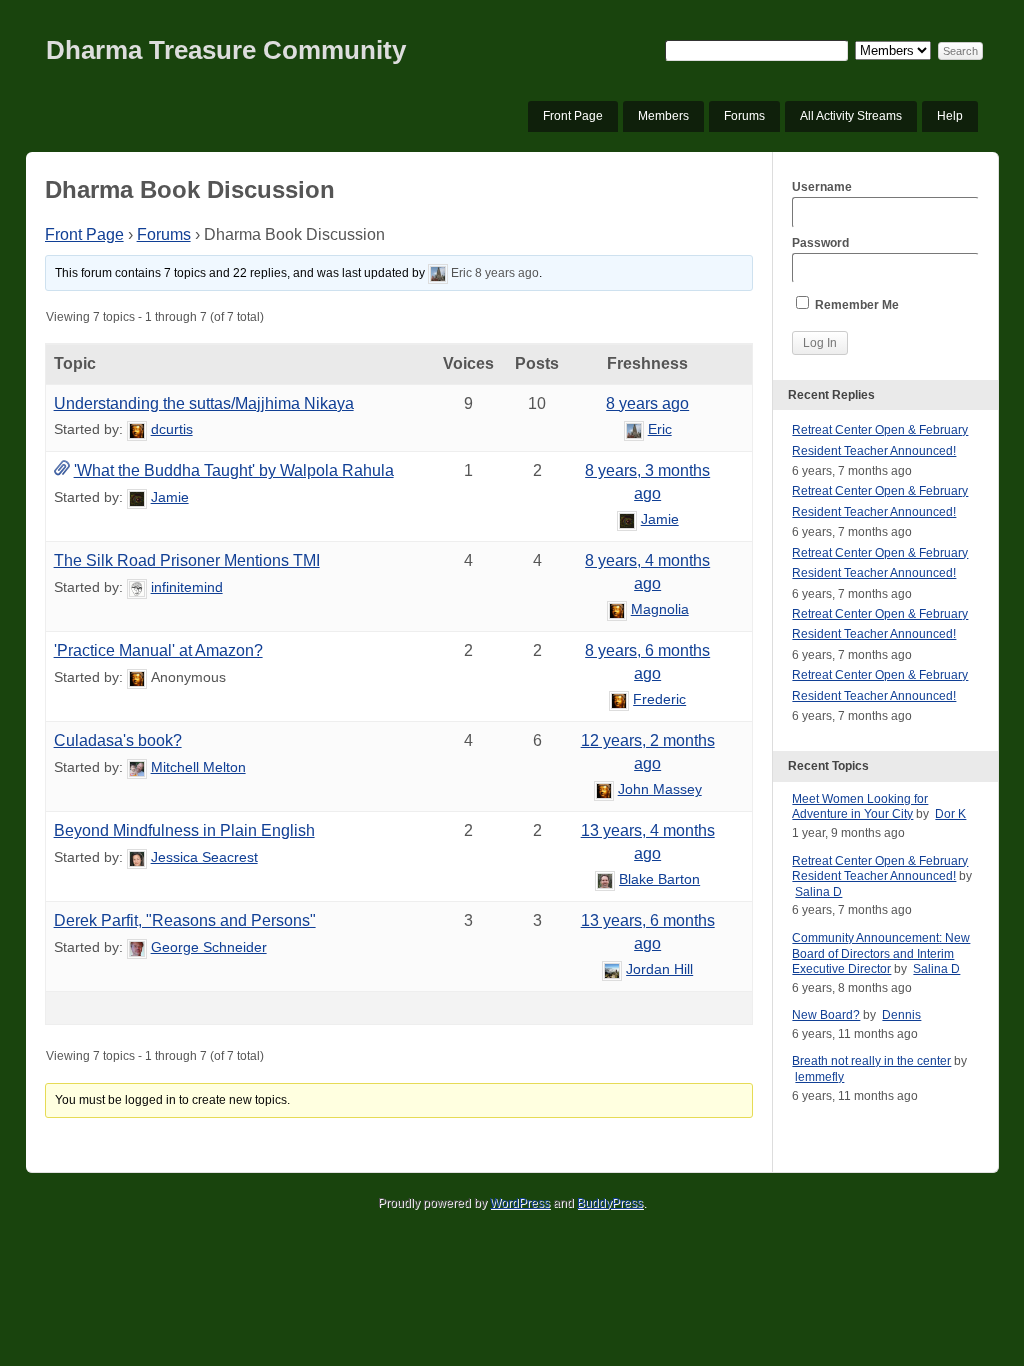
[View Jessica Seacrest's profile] (137, 857)
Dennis (901, 1015)
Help (950, 116)
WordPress (520, 1203)
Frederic (659, 699)
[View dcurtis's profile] (137, 429)
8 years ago (507, 273)
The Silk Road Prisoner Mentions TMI (187, 560)
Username (822, 187)
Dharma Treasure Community (226, 50)
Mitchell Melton (198, 767)
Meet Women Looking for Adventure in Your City (860, 807)
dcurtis (172, 429)
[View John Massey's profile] (604, 789)
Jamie (170, 497)
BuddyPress (610, 1203)
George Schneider (209, 947)
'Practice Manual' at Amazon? (158, 650)
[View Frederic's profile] (619, 699)
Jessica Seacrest (204, 857)
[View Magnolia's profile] (617, 609)
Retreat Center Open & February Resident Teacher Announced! (880, 869)
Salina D (818, 892)
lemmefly (819, 1077)
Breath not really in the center (871, 1061)
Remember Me (855, 305)
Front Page (573, 116)
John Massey (660, 789)
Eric (461, 273)
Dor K (950, 814)
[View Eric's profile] (438, 273)
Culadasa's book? (118, 740)
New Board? (826, 1015)
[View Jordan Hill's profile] (612, 969)
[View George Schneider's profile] (137, 947)
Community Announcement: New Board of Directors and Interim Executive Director (881, 953)
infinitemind (187, 587)
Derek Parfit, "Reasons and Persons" (185, 920)
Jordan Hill (659, 969)
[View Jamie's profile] (137, 497)
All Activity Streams (851, 116)
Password (820, 243)
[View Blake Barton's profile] (605, 879)
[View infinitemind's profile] (137, 587)
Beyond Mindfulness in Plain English (184, 830)
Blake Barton (659, 879)
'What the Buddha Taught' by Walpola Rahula (234, 470)
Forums (744, 116)
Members (663, 116)
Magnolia (660, 609)
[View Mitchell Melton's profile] (137, 767)
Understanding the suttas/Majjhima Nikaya (204, 403)
